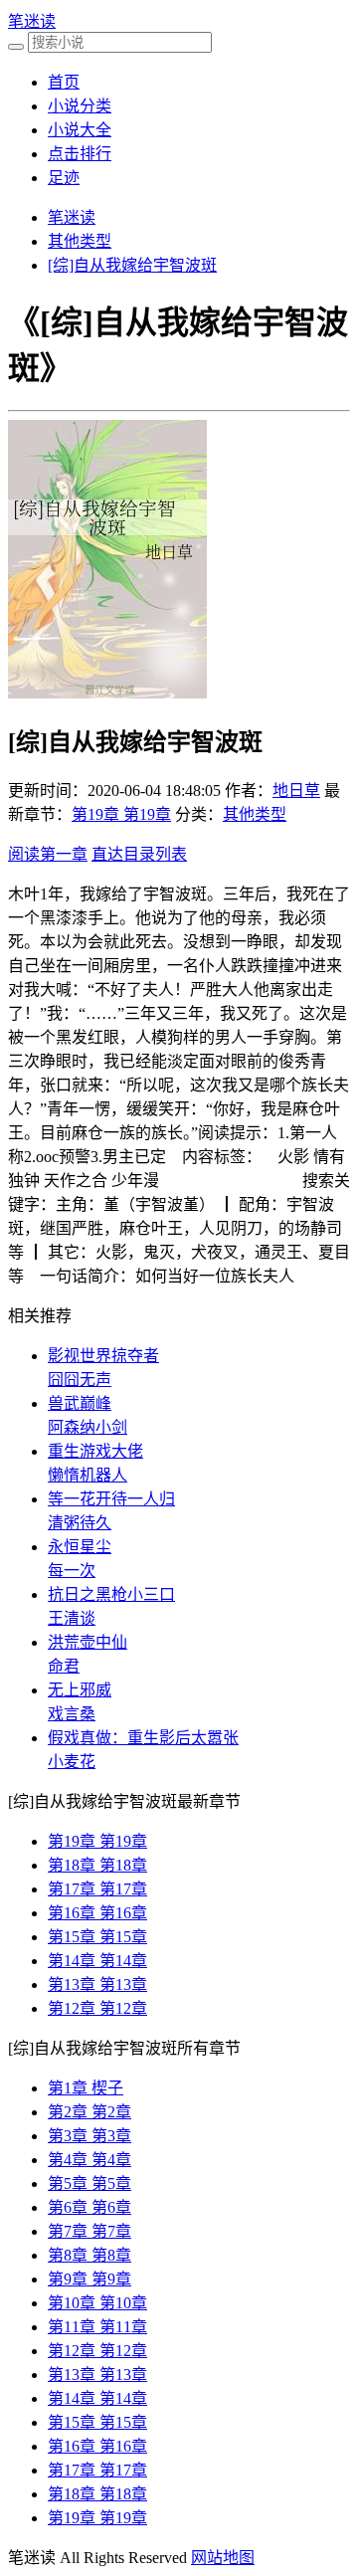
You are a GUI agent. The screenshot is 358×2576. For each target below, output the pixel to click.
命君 (64, 1666)
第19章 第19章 (121, 814)
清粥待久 (80, 1523)
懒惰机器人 (88, 1475)
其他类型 (80, 241)
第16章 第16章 (97, 1913)
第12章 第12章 (97, 2008)
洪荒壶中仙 (88, 1642)
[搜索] (16, 47)
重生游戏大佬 (95, 1451)
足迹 (64, 178)
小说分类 (80, 106)
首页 (64, 82)
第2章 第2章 (89, 2112)
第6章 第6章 (89, 2207)
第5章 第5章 (89, 2183)
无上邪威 (80, 1690)
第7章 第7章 (89, 2231)
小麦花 (72, 1762)
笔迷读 (32, 21)
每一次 (72, 1571)
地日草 (296, 791)
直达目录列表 (139, 854)
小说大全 (80, 130)
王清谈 (72, 1618)
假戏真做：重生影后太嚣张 (143, 1738)
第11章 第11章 (97, 2327)
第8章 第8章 (89, 2255)
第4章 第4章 (89, 2160)
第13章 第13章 (97, 1984)
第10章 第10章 (97, 2303)
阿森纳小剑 (88, 1427)
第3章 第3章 (89, 2136)
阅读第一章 (48, 854)
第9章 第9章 (89, 2279)
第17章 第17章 (97, 1889)
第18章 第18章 (97, 1865)
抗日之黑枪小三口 (111, 1594)
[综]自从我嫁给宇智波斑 (132, 265)
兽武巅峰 (80, 1403)
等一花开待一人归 (111, 1499)
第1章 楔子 (86, 2088)
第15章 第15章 (97, 1937)
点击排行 (80, 154)
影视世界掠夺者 (103, 1356)
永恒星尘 (80, 1547)
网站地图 (223, 2558)
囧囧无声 (80, 1380)
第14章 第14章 (97, 1961)
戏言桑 (72, 1714)
